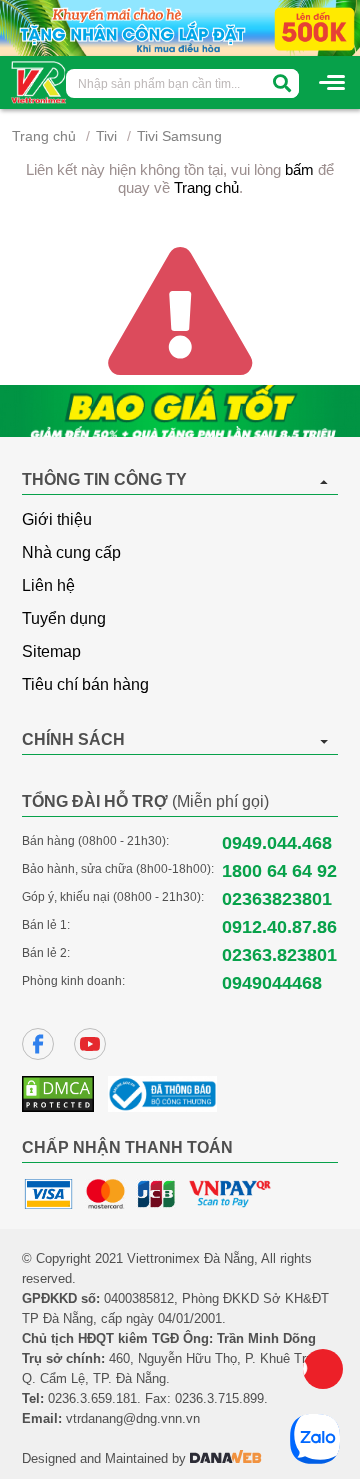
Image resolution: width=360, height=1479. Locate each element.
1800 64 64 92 (279, 871)
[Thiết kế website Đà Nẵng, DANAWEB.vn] (226, 1458)
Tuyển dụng (64, 618)
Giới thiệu (57, 519)
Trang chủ (44, 136)
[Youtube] (90, 1044)
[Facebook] (38, 1044)
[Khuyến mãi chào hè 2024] (180, 27)
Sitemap (51, 651)
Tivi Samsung (179, 136)
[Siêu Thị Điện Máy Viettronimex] (39, 81)
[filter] (282, 83)
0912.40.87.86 (279, 927)
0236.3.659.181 (92, 1398)
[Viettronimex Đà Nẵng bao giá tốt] (180, 411)
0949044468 (272, 983)
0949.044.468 (277, 843)
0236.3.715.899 (219, 1398)
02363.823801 (279, 955)
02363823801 (277, 899)
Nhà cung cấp (71, 552)
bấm (299, 169)
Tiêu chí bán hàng (85, 684)
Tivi (106, 136)
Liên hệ (48, 585)
